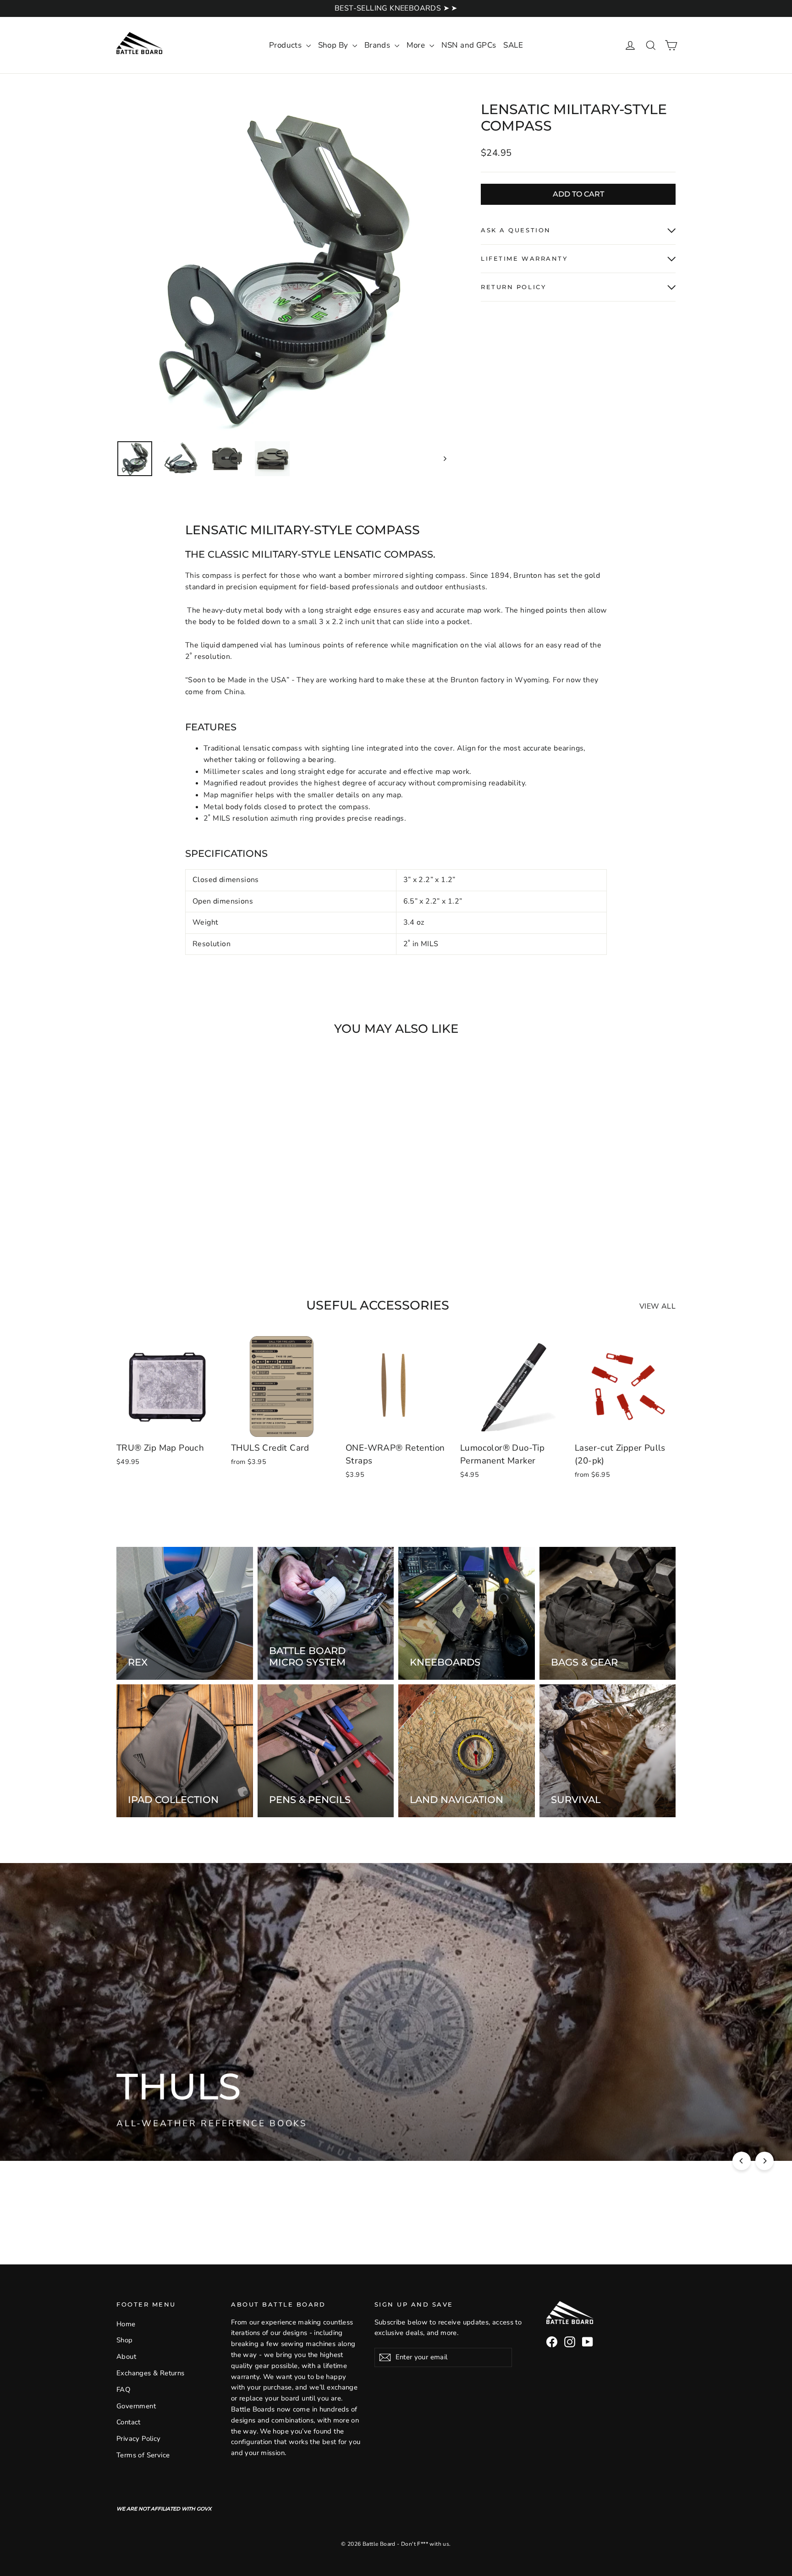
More (417, 45)
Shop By (334, 45)
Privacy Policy (139, 2439)
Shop (125, 2340)
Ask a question (516, 230)
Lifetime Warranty (524, 259)
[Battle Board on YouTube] (588, 2342)
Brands (378, 45)
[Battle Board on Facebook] (552, 2342)
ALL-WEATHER (287, 2122)
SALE (513, 45)
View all (657, 1306)
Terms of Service (143, 2455)
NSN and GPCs (469, 45)
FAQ (123, 2390)
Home (126, 2324)
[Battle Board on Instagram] (570, 2342)
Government (136, 2406)
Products (286, 45)
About (126, 2357)
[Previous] (742, 2161)
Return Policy (513, 287)
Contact (129, 2422)
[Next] (764, 2161)
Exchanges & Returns (151, 2373)
